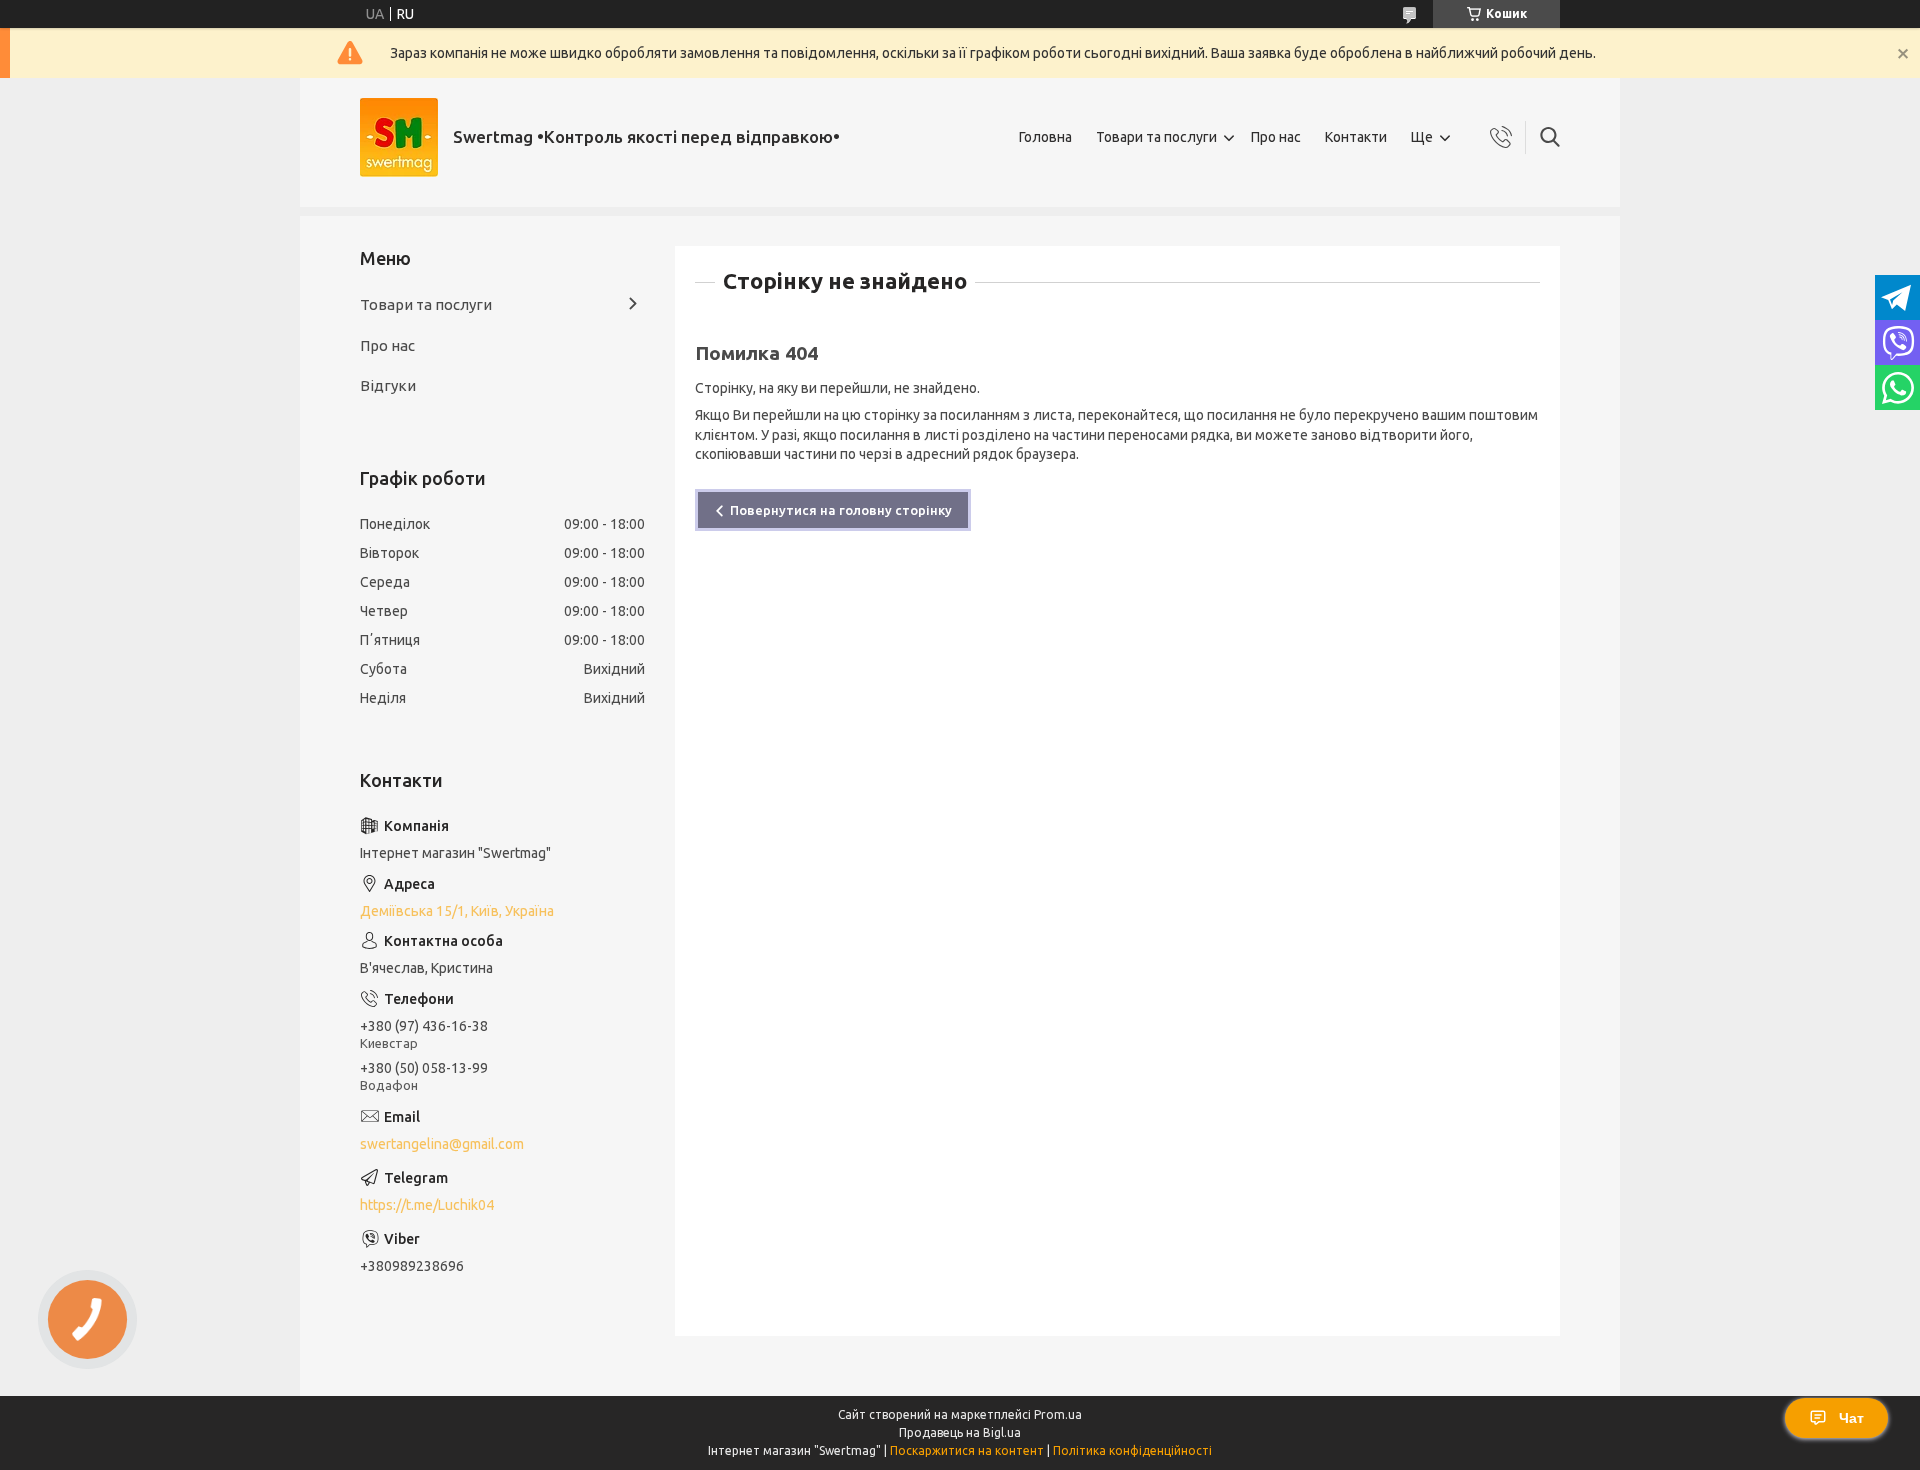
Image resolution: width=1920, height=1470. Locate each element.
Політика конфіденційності (1132, 1450)
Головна (1045, 137)
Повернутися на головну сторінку (841, 510)
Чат (1851, 1418)
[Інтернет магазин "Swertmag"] (399, 137)
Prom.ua (1058, 1414)
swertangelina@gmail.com (442, 1144)
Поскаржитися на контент (967, 1450)
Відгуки (388, 385)
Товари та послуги (1156, 137)
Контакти (1356, 137)
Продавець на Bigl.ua (960, 1432)
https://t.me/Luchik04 (427, 1205)
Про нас (1276, 137)
